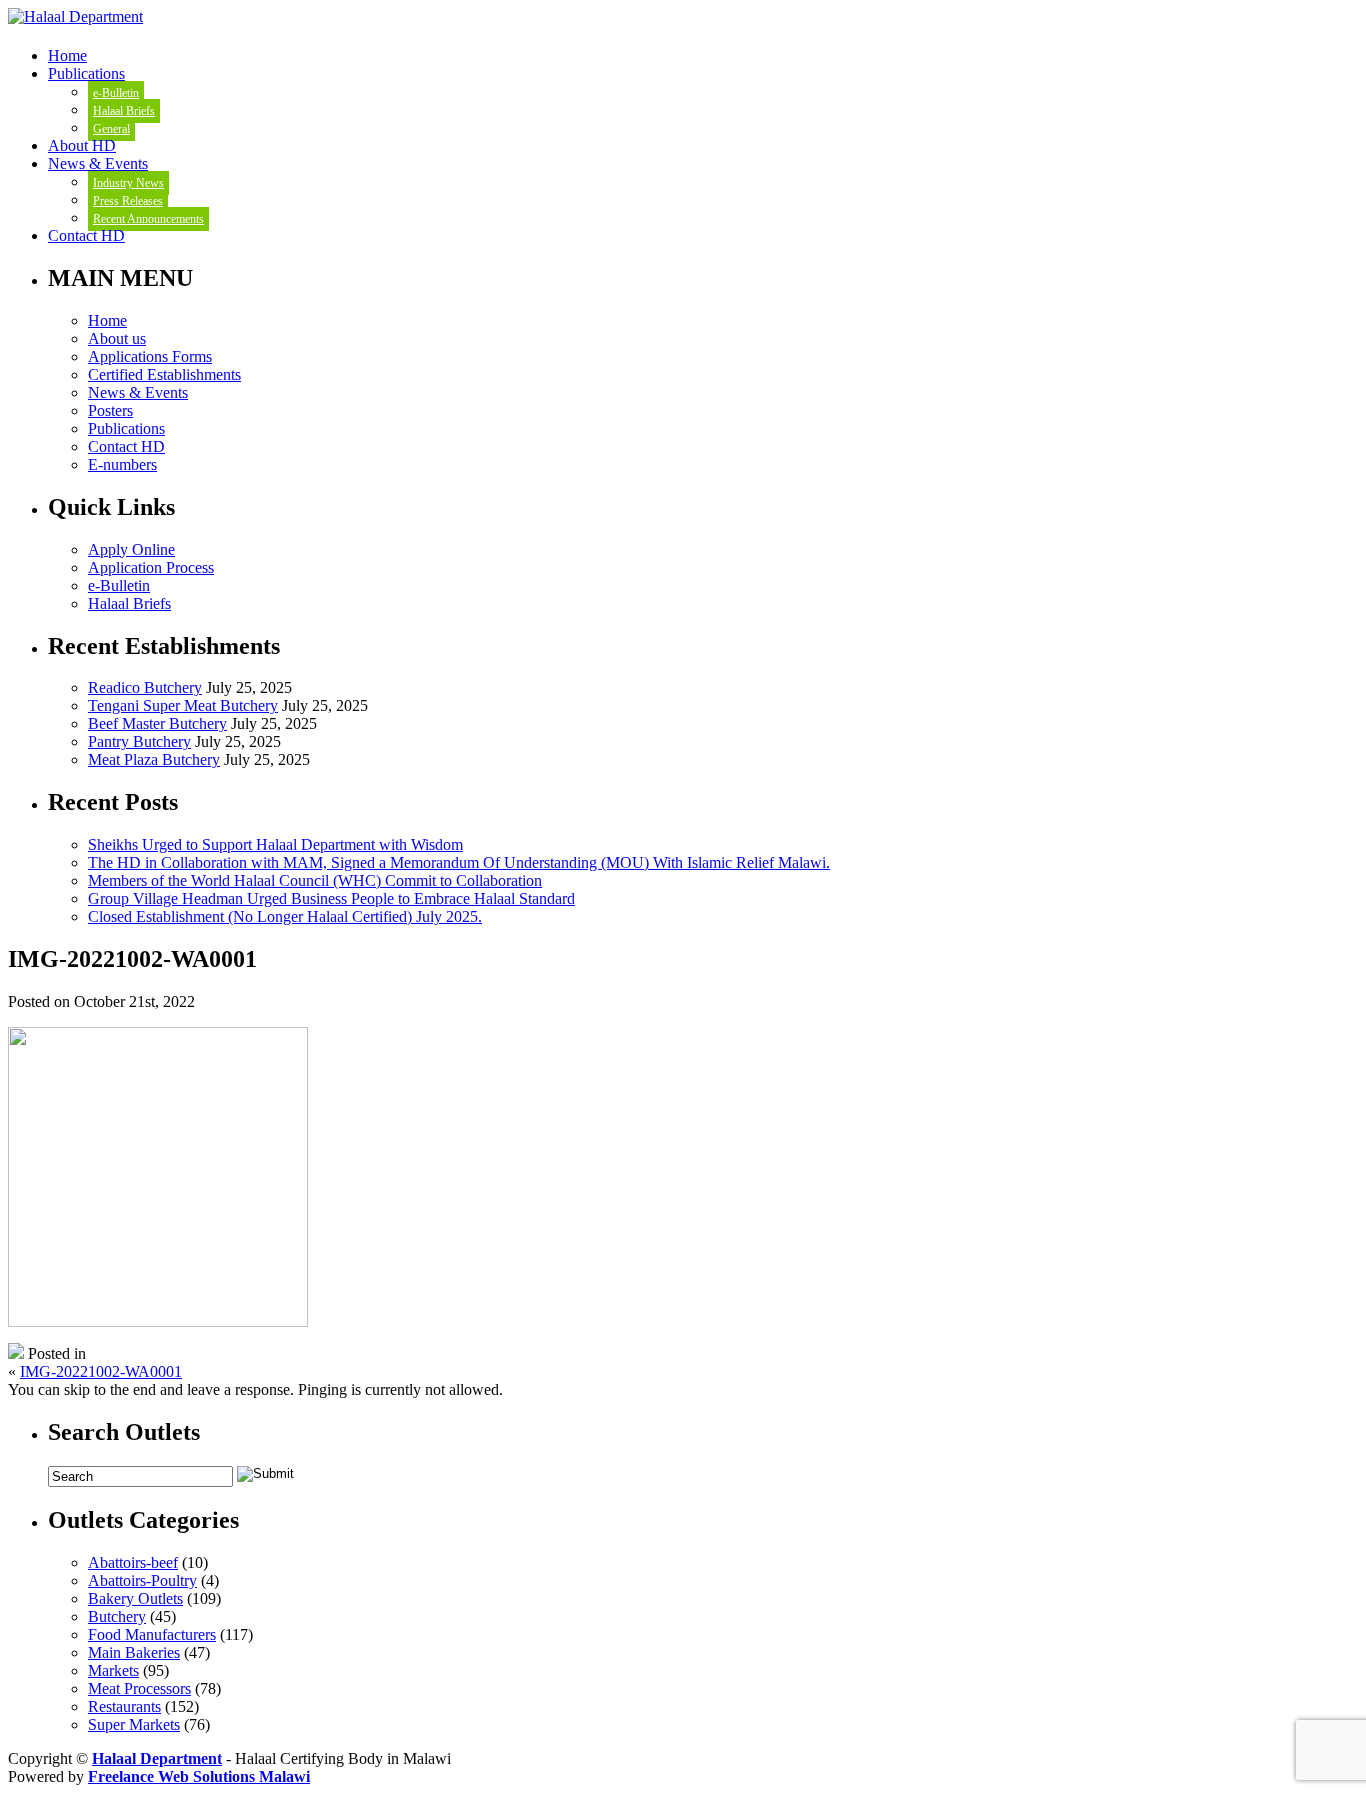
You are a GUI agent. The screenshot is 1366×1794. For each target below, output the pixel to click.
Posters (110, 410)
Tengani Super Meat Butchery (183, 705)
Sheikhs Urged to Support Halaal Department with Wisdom (275, 844)
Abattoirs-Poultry (142, 1580)
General (111, 129)
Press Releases (128, 201)
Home (67, 55)
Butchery (117, 1616)
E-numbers (122, 464)
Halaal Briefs (124, 111)
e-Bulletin (116, 93)
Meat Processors (139, 1688)
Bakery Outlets (135, 1598)
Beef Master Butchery (157, 723)
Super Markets (134, 1724)
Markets (113, 1670)
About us (117, 338)
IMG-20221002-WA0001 (101, 1371)
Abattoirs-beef (133, 1562)
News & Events (98, 163)
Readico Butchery (145, 687)
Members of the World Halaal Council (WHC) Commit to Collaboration (315, 880)
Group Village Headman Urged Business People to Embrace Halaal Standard (331, 898)
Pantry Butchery (139, 741)
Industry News (128, 183)
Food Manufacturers (152, 1634)
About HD (82, 145)
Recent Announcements (148, 219)
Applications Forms (150, 356)
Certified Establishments (164, 374)
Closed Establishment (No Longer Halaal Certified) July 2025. (285, 916)
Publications (86, 73)
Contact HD (86, 235)
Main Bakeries (134, 1652)
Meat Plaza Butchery (154, 759)
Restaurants (124, 1706)
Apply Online (131, 549)
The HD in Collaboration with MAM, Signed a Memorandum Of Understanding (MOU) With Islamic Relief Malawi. (459, 862)
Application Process (151, 567)
